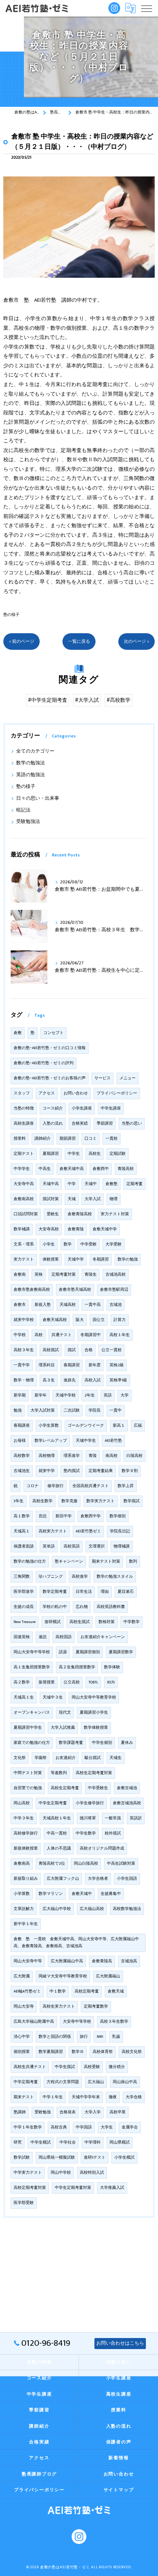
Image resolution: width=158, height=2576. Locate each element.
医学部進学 (24, 1592)
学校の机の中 (55, 1607)
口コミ (91, 1139)
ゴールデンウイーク (86, 1426)
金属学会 (130, 2127)
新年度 (95, 1365)
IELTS (111, 1682)
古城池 (116, 1305)
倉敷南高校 (24, 1199)
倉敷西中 (101, 1169)
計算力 (120, 1320)
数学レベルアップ (51, 1441)
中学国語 (84, 2127)
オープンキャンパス (32, 1713)
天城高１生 (24, 1697)
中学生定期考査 (53, 1803)
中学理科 (93, 2142)
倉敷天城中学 (105, 1229)
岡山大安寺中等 (28, 1961)
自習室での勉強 (28, 1788)
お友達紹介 (66, 1758)
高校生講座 (24, 1124)
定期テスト (24, 1154)
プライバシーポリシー (117, 1093)
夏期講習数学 (121, 1652)
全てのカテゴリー (35, 751)
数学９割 (130, 1471)
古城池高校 (116, 1275)
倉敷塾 (112, 1184)
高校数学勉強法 (127, 1909)
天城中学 (76, 1259)
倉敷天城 (116, 1991)
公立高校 (72, 1682)
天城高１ (22, 1531)
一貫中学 (22, 1365)
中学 (72, 1184)
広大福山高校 (92, 1909)
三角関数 (22, 1577)
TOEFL (93, 1682)
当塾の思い (132, 1124)
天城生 (116, 1758)
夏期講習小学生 (94, 1713)
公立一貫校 (112, 1350)
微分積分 (117, 2067)
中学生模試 (41, 2142)
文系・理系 (24, 1244)
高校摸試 (51, 1350)
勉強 (18, 1410)
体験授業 (51, 1259)
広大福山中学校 (57, 1909)
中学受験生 (98, 1788)
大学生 (107, 2127)
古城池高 (129, 1961)
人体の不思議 (59, 1848)
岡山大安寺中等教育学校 (94, 1697)
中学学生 (22, 1169)
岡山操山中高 (125, 2082)
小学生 (49, 1244)
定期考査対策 (64, 1275)
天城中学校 (66, 1395)
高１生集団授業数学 (32, 1667)
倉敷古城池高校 (127, 1803)
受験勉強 (43, 2112)
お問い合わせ (76, 1093)
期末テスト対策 (106, 1562)
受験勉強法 (28, 822)
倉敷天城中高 (72, 1169)
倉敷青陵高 (102, 1961)
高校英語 (72, 1546)
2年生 (90, 1395)
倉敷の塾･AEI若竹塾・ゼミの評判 (44, 1063)
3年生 (19, 1501)
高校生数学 (42, 1501)
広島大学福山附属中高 (34, 2022)
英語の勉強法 (30, 775)
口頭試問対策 (26, 1214)
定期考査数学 (96, 2007)
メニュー (128, 1078)
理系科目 (47, 1365)
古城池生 (22, 1471)
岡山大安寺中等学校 (32, 1652)
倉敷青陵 (76, 1229)
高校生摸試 (80, 1622)
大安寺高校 (49, 1229)
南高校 (112, 1456)
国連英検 (22, 1637)
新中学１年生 (26, 1924)
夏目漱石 (126, 1592)
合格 (89, 1350)
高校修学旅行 (26, 1833)
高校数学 (22, 1456)
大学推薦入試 (112, 2188)
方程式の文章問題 (63, 2082)
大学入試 (93, 1199)
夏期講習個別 (88, 1652)
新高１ (119, 1426)
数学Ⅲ (78, 2052)
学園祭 (41, 1758)
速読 (43, 1637)
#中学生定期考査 (48, 700)
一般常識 (113, 1818)
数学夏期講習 (51, 2052)
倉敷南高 (22, 1864)
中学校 (20, 1335)
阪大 (80, 1320)
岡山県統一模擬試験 (57, 2158)
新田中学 (64, 1516)
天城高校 (68, 1305)
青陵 (93, 1456)
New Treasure (25, 1622)
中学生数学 (86, 1833)
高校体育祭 (103, 2052)
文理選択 (97, 1546)
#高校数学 (118, 700)
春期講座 (22, 1426)
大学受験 (114, 1244)
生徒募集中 (111, 1894)
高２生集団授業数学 (77, 1667)
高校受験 (92, 2067)
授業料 (20, 1139)
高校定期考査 (87, 1991)
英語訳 (136, 1818)
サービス (103, 1078)
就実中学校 (24, 1320)
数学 (68, 1244)
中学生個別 (102, 1743)
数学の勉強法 (30, 763)
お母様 (20, 1441)
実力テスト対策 (115, 1214)
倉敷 (18, 1033)
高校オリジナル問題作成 (102, 1848)
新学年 (41, 1395)
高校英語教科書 (111, 1607)
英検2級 (117, 1365)
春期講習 (72, 1365)
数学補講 (22, 1229)
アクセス (47, 1093)
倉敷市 (20, 1305)
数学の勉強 (128, 1259)
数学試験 (22, 2158)
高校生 (95, 1154)
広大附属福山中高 (67, 1961)
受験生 (53, 1214)
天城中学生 (86, 1441)
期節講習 (68, 1139)
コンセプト (53, 1033)
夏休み (127, 1743)
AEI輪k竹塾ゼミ (27, 1991)
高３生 (49, 1380)
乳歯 (116, 2037)
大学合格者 (98, 1879)
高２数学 (22, 1682)
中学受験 (89, 1244)
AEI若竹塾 (113, 1441)
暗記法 (23, 810)
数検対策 (107, 1622)
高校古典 (59, 2127)
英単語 (49, 1546)
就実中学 (47, 1471)
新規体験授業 (26, 1848)
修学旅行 (55, 1486)
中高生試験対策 (121, 1864)
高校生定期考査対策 (94, 1773)
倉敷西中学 (91, 1516)
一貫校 (112, 1139)
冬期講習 (101, 1259)
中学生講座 (111, 1108)
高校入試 (93, 1380)
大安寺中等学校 (77, 2022)
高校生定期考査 (65, 1788)
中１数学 (58, 1991)
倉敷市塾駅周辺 (114, 1290)
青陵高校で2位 (52, 1864)
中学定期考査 (26, 2082)
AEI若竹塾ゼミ (88, 1531)
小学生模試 (124, 2158)
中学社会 (68, 2142)
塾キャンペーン (69, 1562)
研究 (18, 2142)
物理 (114, 1199)
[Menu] (147, 8)
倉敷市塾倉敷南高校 (32, 1290)
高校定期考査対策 (30, 2188)
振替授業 (47, 1682)
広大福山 (96, 2082)
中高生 (45, 1169)
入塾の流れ (53, 1124)
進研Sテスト (95, 2158)
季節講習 (105, 1124)
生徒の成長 (24, 1607)
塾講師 (20, 2112)
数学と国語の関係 (55, 2037)
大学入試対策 (43, 1410)
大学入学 (93, 2112)
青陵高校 (126, 1169)
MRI (100, 2037)
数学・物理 (24, 1380)
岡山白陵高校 (86, 1864)
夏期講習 (51, 1154)
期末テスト (24, 2097)
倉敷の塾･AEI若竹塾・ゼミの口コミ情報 (50, 1048)
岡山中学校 (61, 2173)
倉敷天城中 (82, 1894)
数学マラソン (51, 1894)
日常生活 (84, 1592)
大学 (125, 1395)
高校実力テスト (53, 1531)
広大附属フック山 (63, 1879)
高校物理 (47, 1456)
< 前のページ (21, 642)
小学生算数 (49, 1426)
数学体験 (112, 1667)
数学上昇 (126, 1486)
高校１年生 (120, 1335)
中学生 (74, 1154)
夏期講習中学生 (28, 1728)
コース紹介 (53, 1108)
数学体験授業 (96, 1728)
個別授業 (22, 2052)
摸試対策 (51, 1199)
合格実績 (80, 1124)
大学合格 (134, 2097)
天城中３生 (53, 1697)
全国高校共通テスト (91, 1486)
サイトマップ (119, 2490)
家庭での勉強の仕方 (32, 1743)
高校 (39, 1335)
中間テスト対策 (28, 1773)
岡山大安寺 (24, 2007)
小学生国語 (127, 1879)
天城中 (91, 1184)
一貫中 (116, 1410)
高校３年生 (24, 1350)
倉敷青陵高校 (80, 1214)
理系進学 (72, 1456)
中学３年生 (24, 1818)
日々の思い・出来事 (38, 798)
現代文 (65, 1713)
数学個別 (118, 1516)
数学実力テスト (100, 1501)
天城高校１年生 (57, 1818)
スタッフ (22, 1093)
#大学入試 (87, 700)
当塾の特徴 (24, 1108)
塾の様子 (11, 615)
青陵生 (91, 1275)
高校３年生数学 (114, 2022)
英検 (39, 1275)
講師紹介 (43, 1139)
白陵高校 (134, 1456)
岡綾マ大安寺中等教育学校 (63, 1976)
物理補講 (122, 1546)
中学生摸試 (65, 2067)
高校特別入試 (92, 2173)
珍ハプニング (51, 1577)
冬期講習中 (91, 1335)
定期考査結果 (101, 1471)
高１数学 (22, 1516)
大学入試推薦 (63, 1728)
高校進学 (80, 1577)
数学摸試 (132, 1501)
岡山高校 (22, 1803)
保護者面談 (24, 1546)
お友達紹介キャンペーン (103, 1637)
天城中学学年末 (86, 2097)
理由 (105, 1592)
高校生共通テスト (30, 2067)
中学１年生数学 (28, 2127)
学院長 (95, 1410)
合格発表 (68, 2112)
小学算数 (22, 1894)
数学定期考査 (55, 1592)
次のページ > (137, 642)
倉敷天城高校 (55, 1320)
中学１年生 (53, 2097)
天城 (72, 1199)
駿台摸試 (93, 1758)
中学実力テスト (28, 2173)
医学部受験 (24, 2203)
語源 (63, 1652)
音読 (43, 1516)
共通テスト (62, 1335)
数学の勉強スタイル (115, 1577)
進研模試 (53, 1622)
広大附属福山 (108, 1976)
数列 (133, 1562)
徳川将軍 (88, 1818)
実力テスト (24, 1259)
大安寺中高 (24, 1184)
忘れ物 (82, 1607)
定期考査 (134, 1184)
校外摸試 (113, 1833)
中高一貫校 (57, 1833)
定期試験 (118, 1154)
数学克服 (69, 1501)
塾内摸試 (72, 1471)
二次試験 (72, 1410)
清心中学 (22, 2037)
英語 (108, 1395)
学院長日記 (120, 1531)
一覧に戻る (79, 642)
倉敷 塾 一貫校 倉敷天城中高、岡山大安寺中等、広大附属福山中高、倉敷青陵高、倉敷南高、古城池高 (76, 1943)
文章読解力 (24, 1909)
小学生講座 (82, 1108)
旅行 (84, 2037)
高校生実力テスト (59, 2007)
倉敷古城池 (127, 1788)
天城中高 (51, 1184)
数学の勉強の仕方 (30, 1562)
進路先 (70, 1380)
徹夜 (113, 2097)
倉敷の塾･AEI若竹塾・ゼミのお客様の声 (50, 1078)
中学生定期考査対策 (73, 2188)
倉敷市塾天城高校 (75, 1290)
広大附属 (22, 1976)
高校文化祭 (132, 2052)
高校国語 (64, 1637)
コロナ (33, 1486)
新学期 (20, 1395)
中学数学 (132, 1622)
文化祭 (20, 1758)
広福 (138, 1426)
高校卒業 (118, 2112)
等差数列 (59, 1773)
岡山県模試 (120, 2142)
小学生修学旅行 (90, 1803)
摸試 (72, 1350)
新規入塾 (43, 1305)
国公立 (99, 1320)
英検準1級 (118, 1380)
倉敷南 (20, 1275)
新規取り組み (26, 1879)
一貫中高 (93, 1305)
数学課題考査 (71, 1743)
